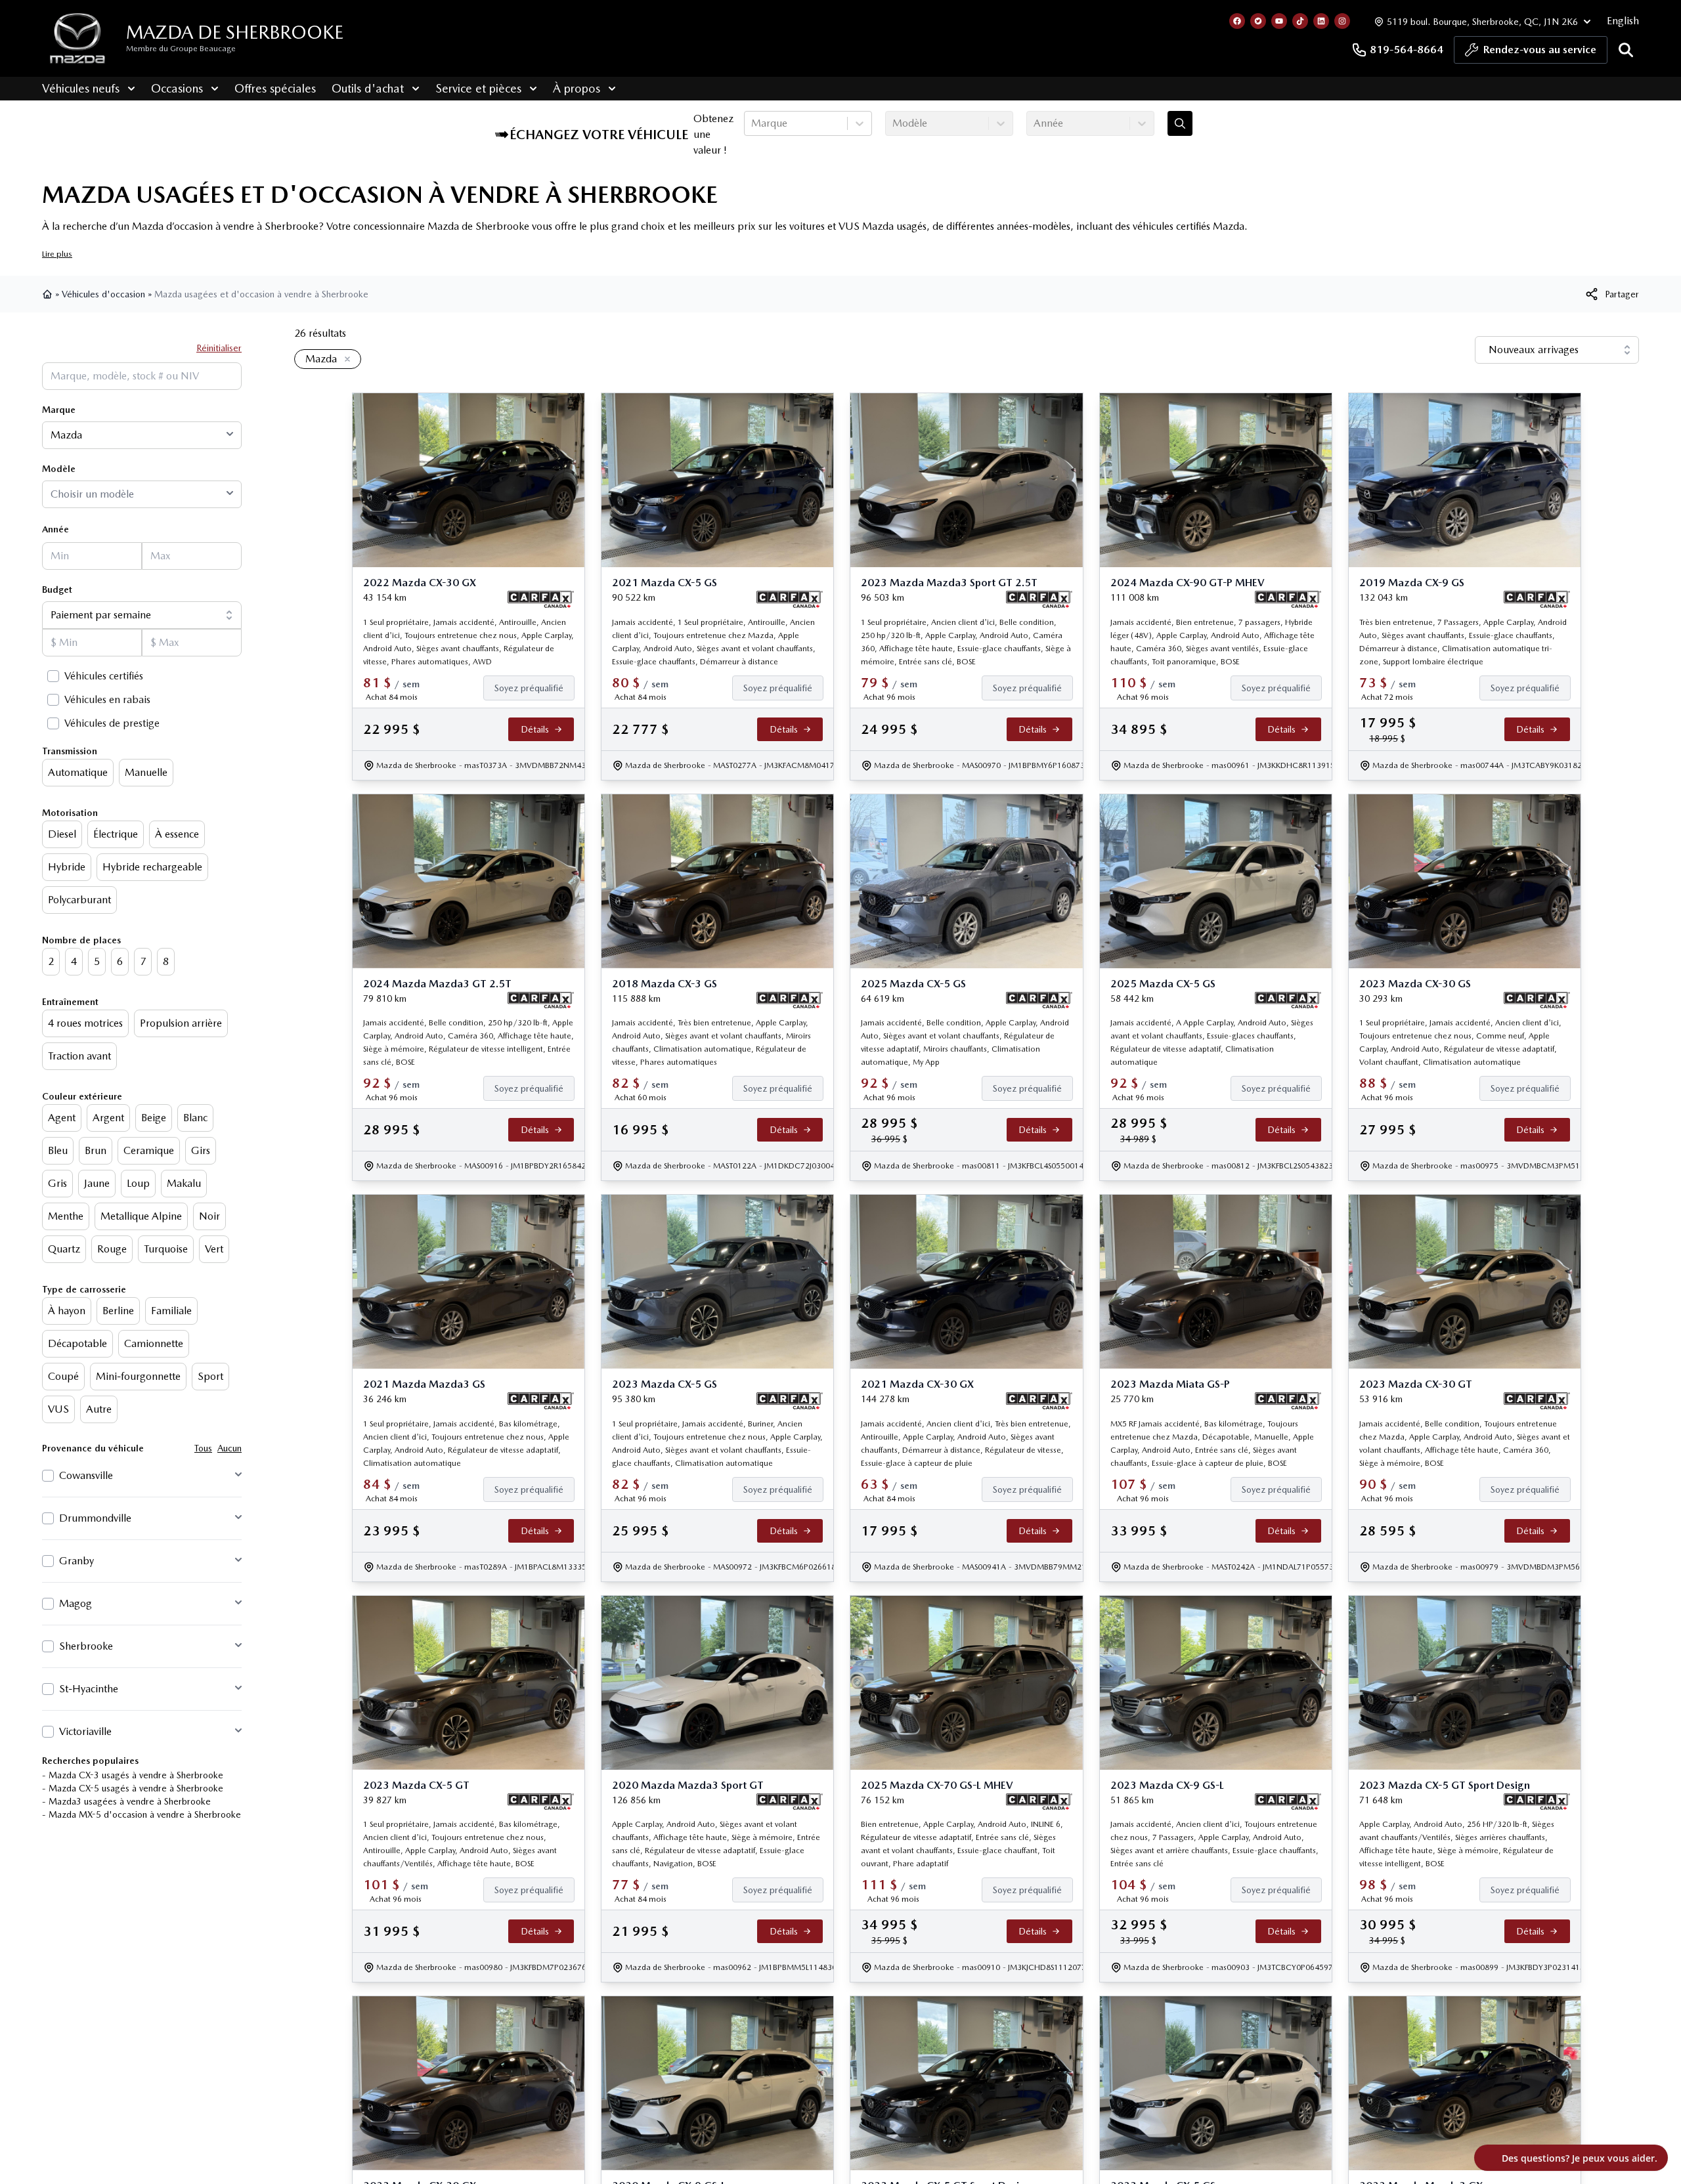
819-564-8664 (1407, 50)
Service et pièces (478, 88)
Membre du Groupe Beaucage (181, 49)
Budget (57, 589)
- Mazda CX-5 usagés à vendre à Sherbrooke (133, 1788)
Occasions (177, 88)
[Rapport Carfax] (541, 599)
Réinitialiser (219, 348)
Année (55, 529)
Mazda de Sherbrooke (235, 32)
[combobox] (753, 123)
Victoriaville (85, 1731)
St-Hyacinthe (89, 1689)
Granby (76, 1561)
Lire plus (57, 254)
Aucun (229, 1448)
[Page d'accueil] (49, 294)
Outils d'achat (368, 88)
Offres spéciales (275, 88)
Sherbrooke (86, 1646)
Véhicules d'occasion (103, 294)
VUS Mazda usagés (883, 226)
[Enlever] (345, 360)
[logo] (77, 38)
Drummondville (95, 1518)
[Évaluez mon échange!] (1180, 123)
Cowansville (86, 1475)
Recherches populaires (90, 1761)
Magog (76, 1603)
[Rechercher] (1626, 50)
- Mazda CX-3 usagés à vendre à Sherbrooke (133, 1775)
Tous (203, 1448)
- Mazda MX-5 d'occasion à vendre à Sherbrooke (142, 1814)
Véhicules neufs (81, 88)
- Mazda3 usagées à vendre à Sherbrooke (126, 1801)
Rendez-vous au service (1540, 50)
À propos (577, 88)
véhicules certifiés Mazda (1189, 226)
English (1623, 21)
